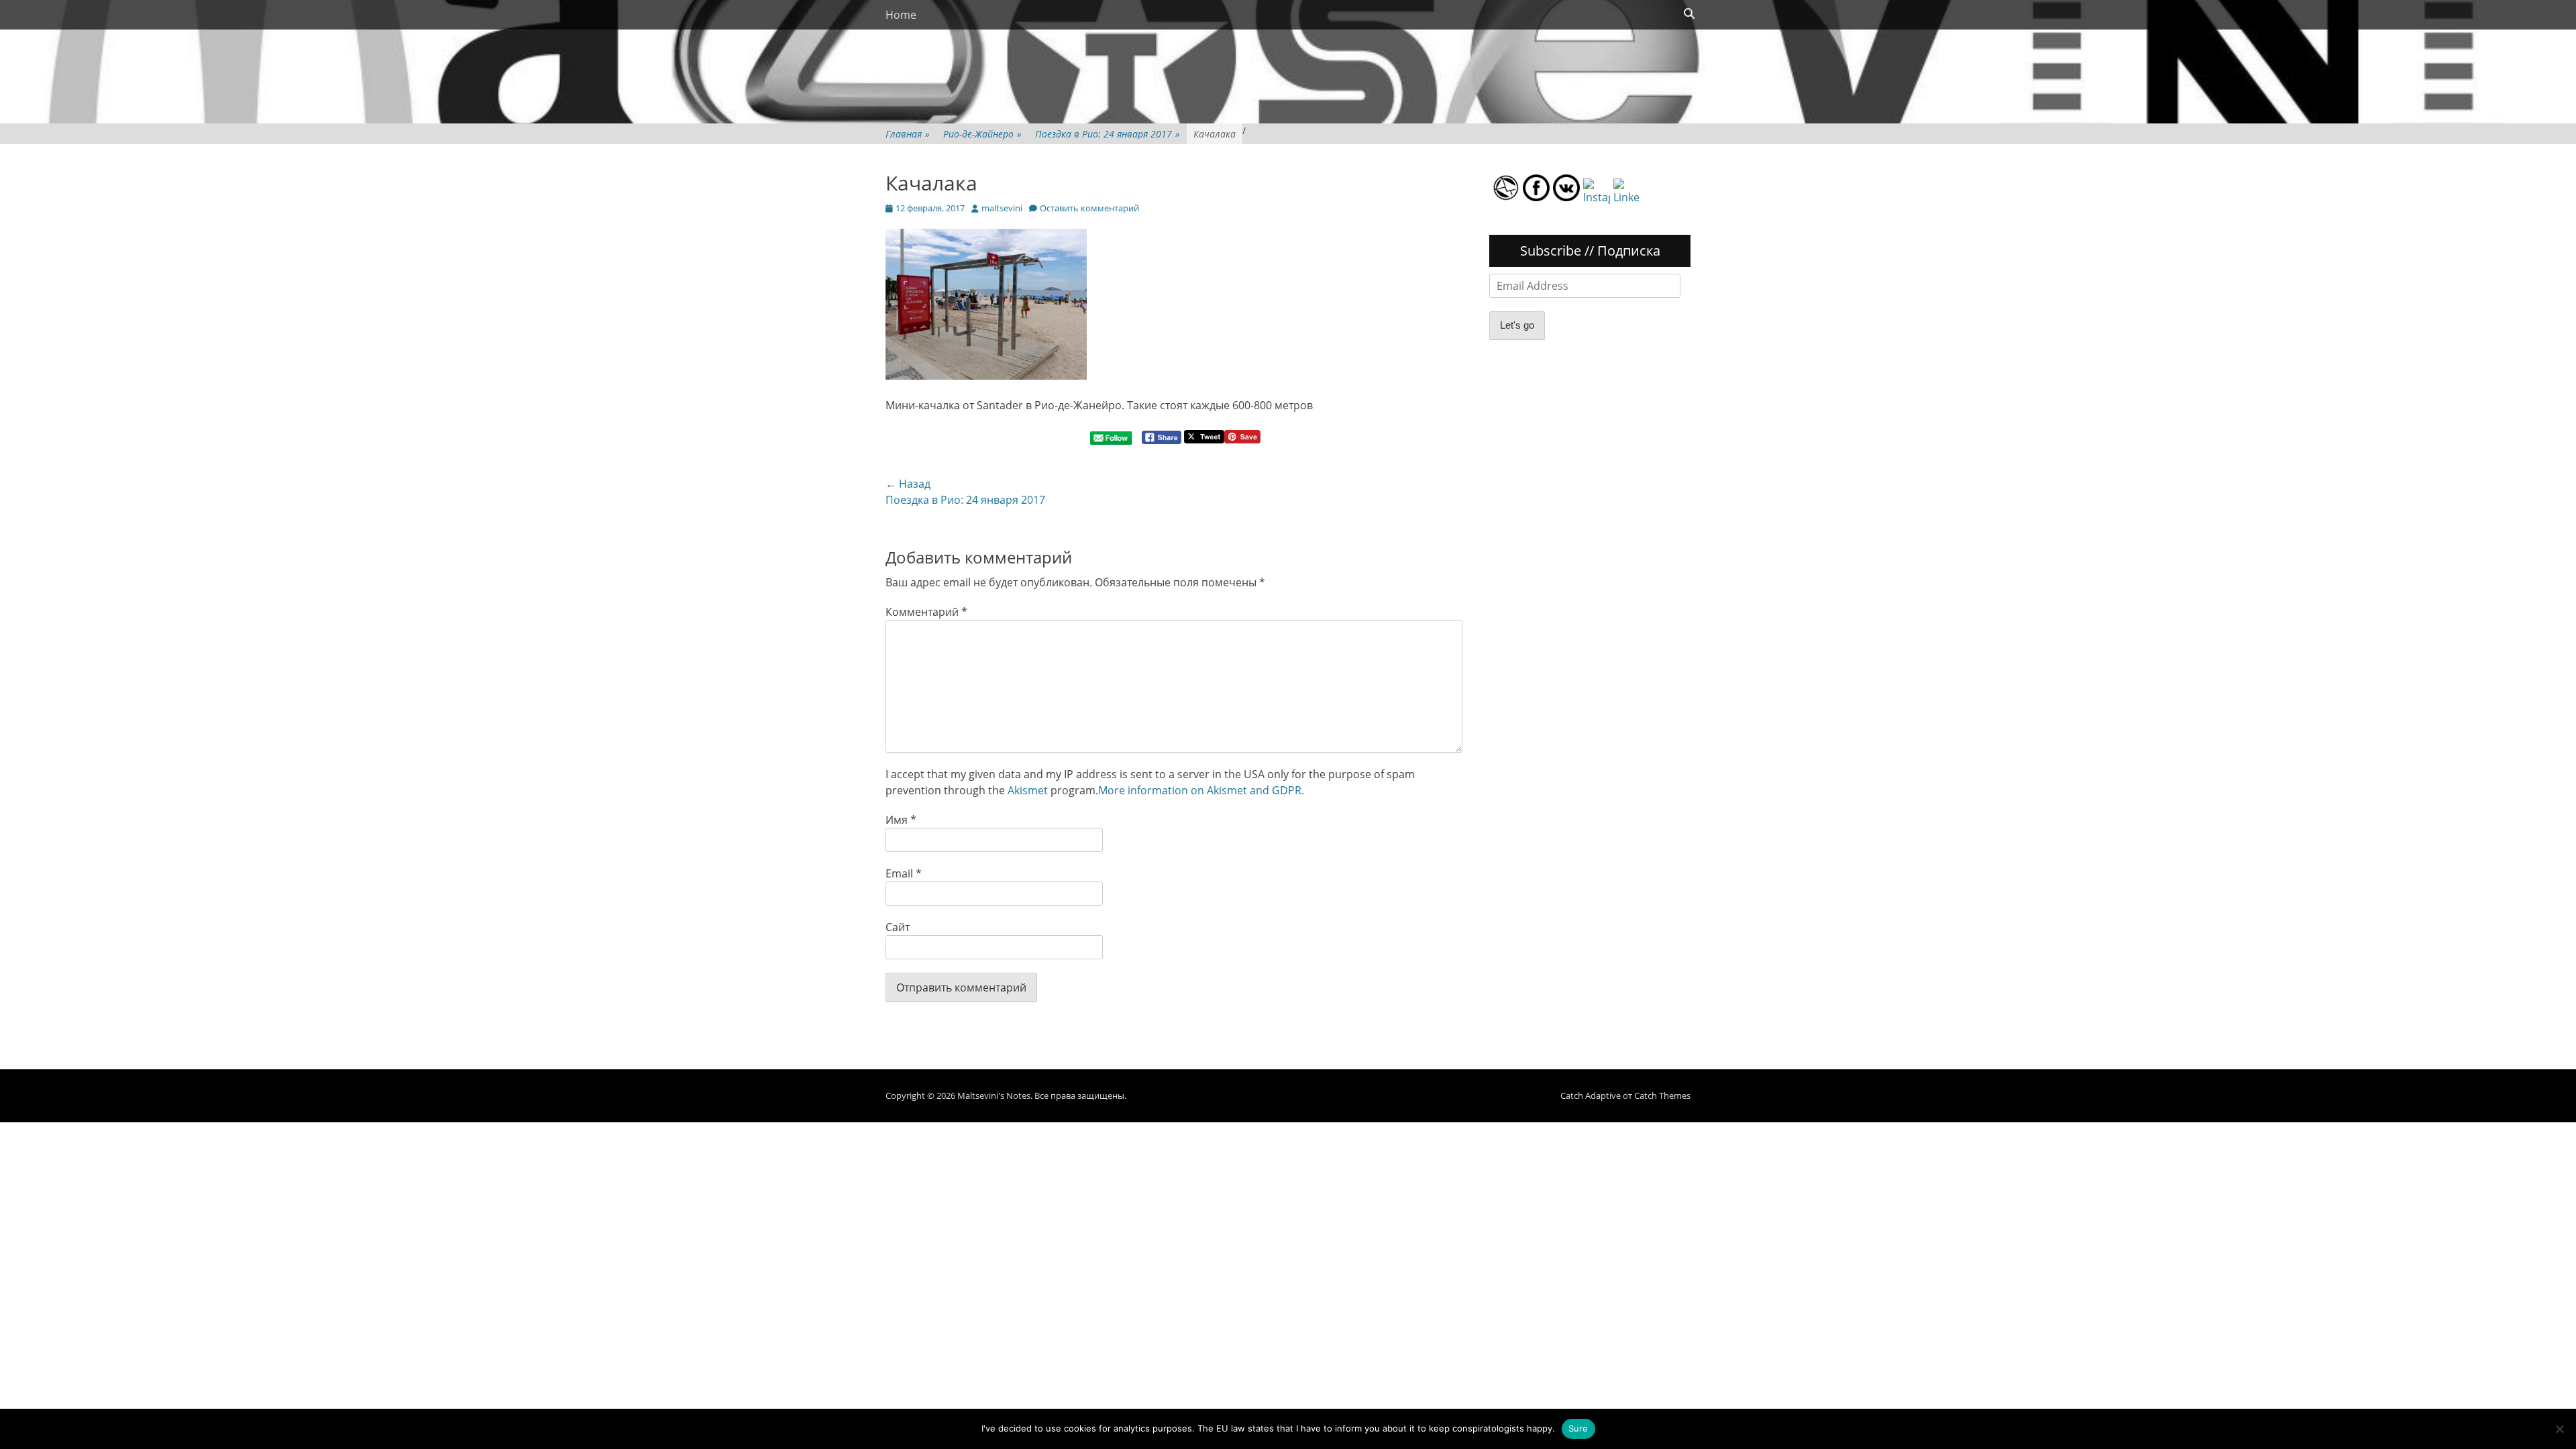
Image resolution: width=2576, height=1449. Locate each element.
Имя (901, 820)
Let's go (1517, 325)
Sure (1578, 1428)
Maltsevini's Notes (994, 1095)
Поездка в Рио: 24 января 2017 (1108, 134)
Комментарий (926, 612)
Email (904, 873)
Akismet (1028, 790)
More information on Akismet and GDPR (1200, 790)
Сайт (898, 927)
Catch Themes (1662, 1095)
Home (901, 15)
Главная (908, 134)
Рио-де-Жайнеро (982, 134)
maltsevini (1002, 208)
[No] (2559, 1429)
